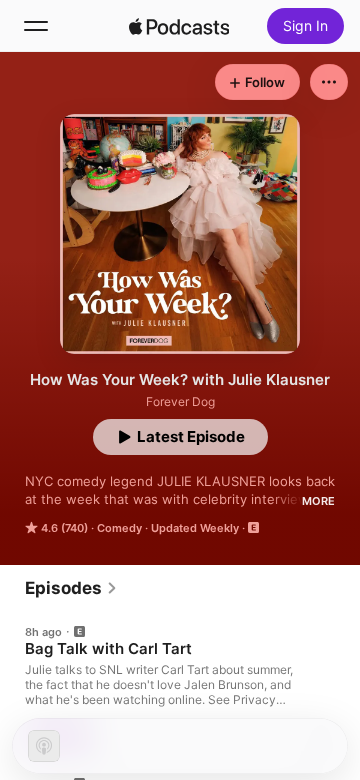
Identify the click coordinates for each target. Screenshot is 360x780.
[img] (179, 26)
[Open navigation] (36, 26)
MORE (318, 501)
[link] (71, 588)
